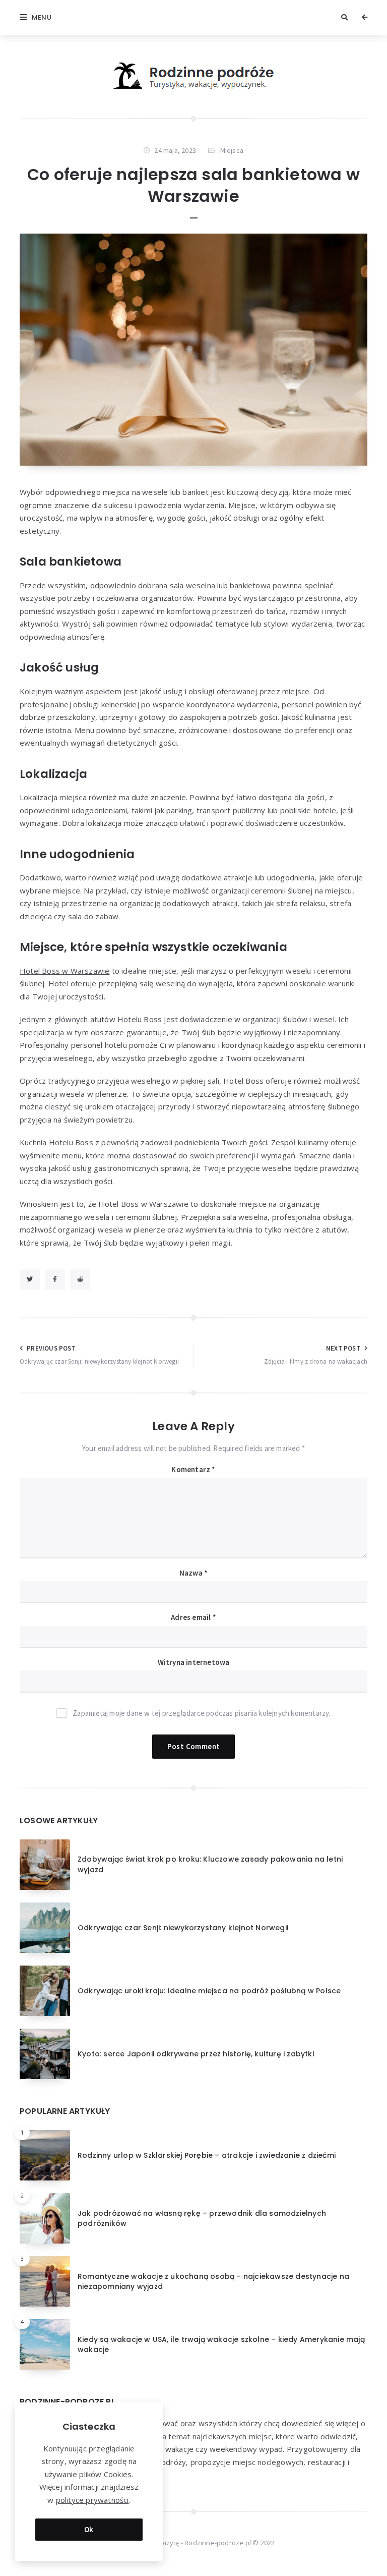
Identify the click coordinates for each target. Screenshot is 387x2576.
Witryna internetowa (194, 1662)
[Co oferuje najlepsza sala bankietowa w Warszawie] (193, 350)
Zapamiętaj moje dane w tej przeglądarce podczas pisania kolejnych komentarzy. (201, 1713)
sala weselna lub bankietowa (220, 585)
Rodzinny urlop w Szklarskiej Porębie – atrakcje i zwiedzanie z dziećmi (207, 2155)
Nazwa (193, 1573)
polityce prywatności (92, 2500)
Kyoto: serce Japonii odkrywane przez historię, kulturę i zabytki (196, 2054)
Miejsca (232, 150)
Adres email (193, 1617)
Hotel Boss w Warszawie (64, 971)
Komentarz (193, 1469)
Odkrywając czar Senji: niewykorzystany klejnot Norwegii (183, 1928)
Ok (89, 2529)
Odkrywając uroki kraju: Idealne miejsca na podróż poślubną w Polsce (209, 1991)
